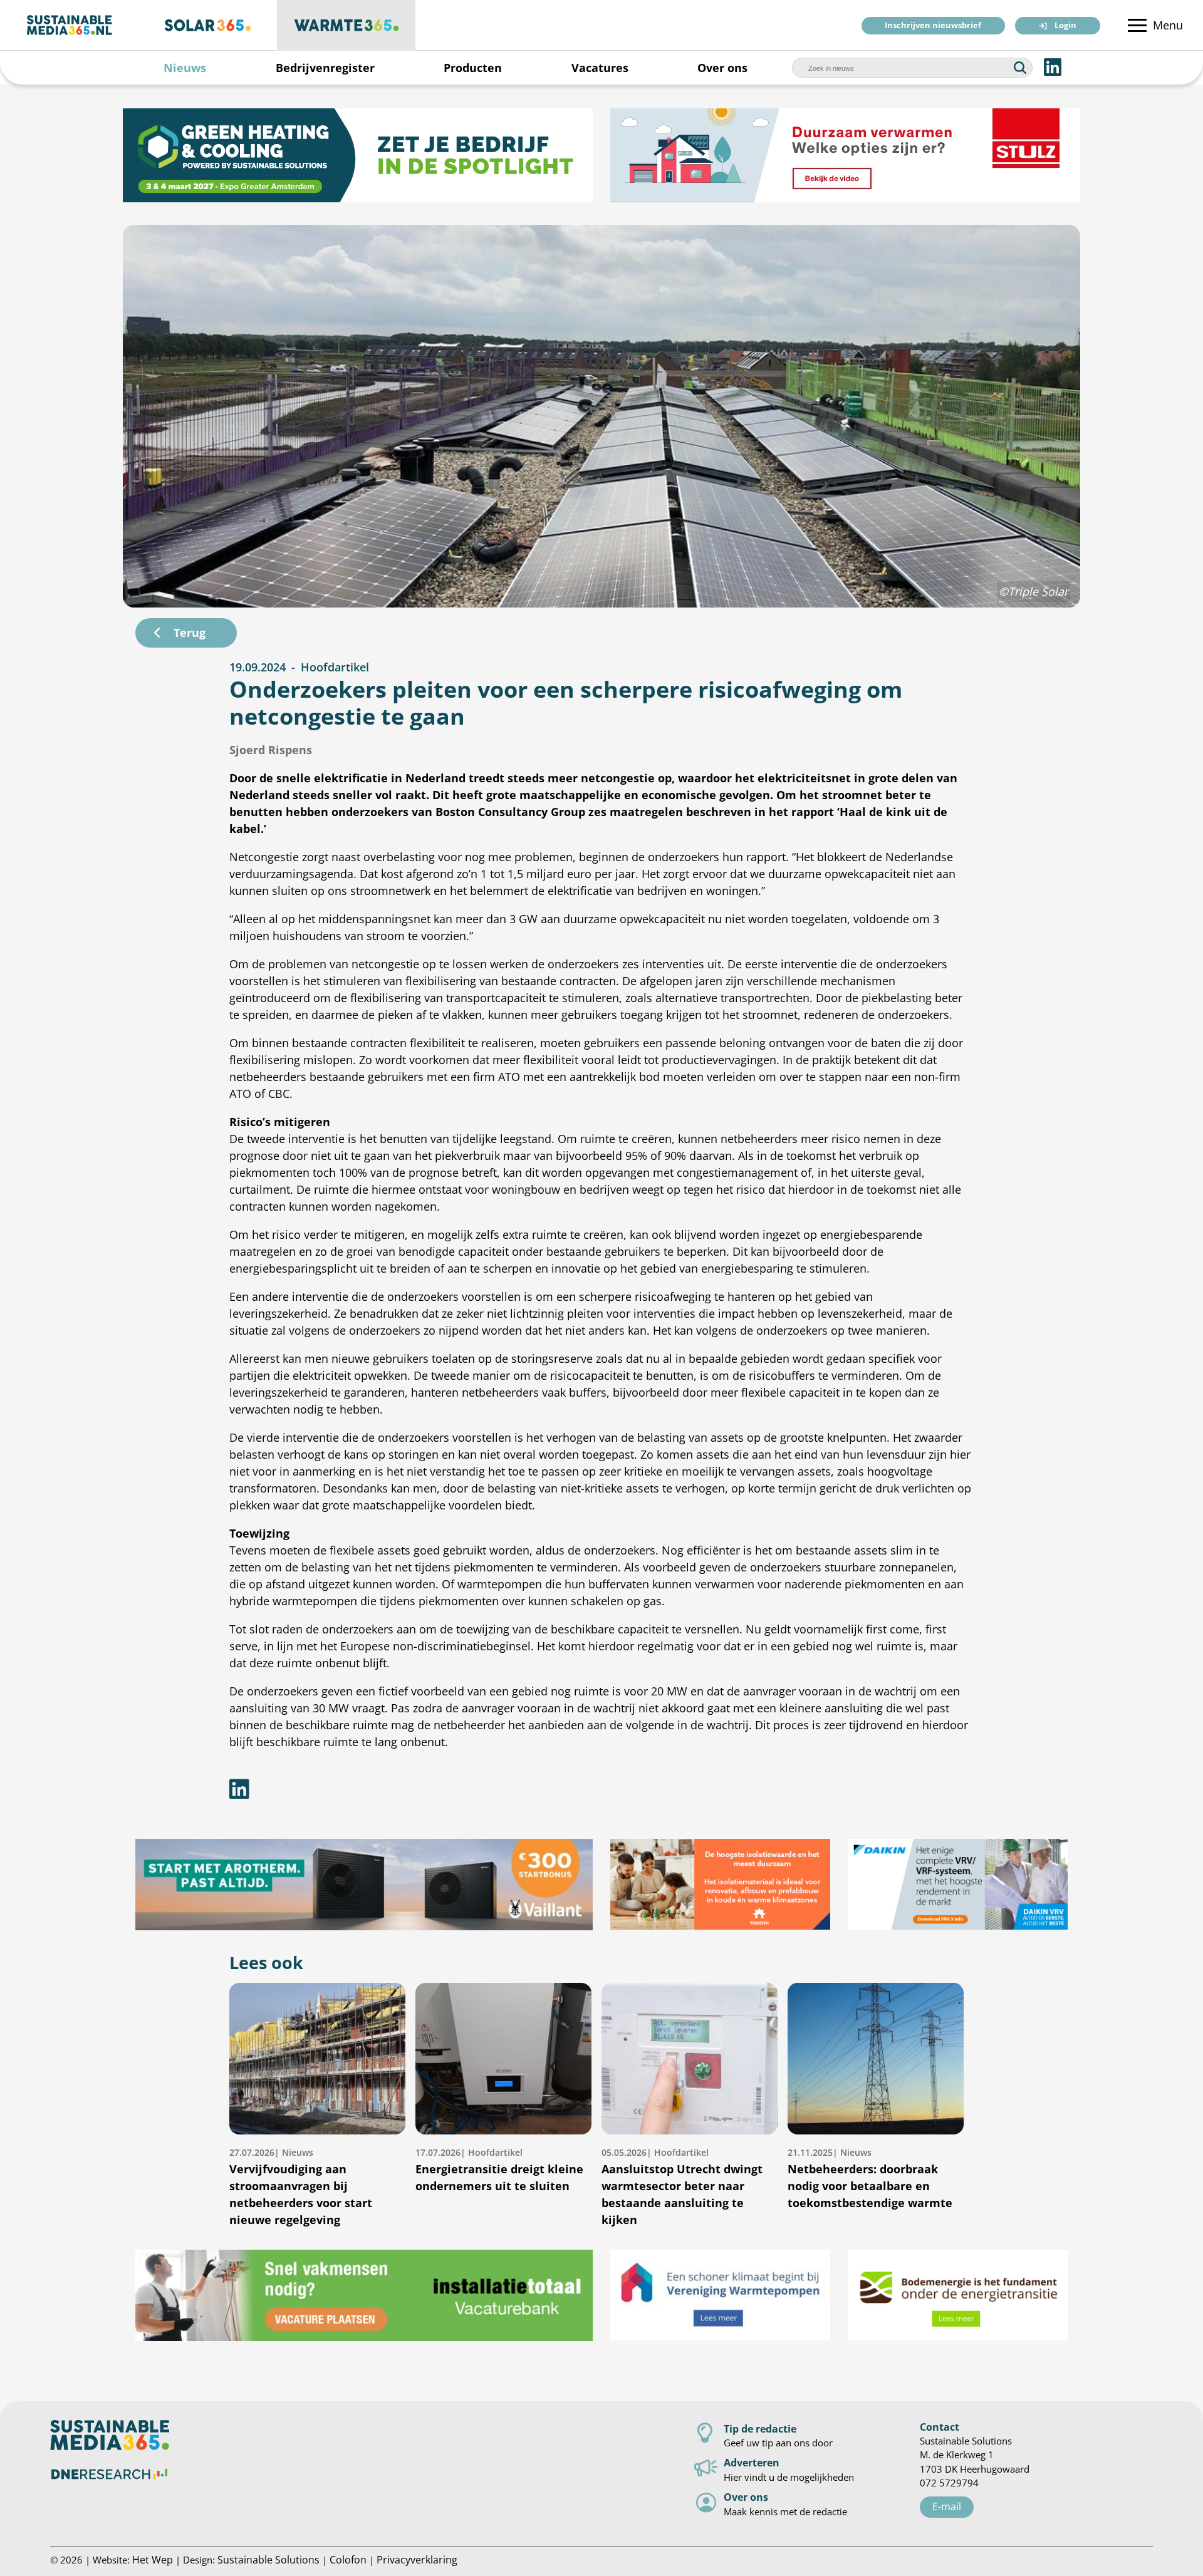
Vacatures (600, 68)
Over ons (722, 68)
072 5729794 (949, 2483)
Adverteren (752, 2462)
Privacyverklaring (417, 2559)
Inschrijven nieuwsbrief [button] (933, 26)
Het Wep (153, 2559)
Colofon (348, 2559)
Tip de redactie (760, 2429)
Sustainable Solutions (268, 2559)
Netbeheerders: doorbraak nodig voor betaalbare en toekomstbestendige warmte (870, 2178)
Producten (473, 68)
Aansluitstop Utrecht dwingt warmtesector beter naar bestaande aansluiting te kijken (682, 2187)
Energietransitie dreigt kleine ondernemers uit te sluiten (499, 2170)
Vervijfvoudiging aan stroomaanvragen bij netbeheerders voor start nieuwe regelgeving (301, 2187)
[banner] (358, 155)
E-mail (947, 2506)
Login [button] (1065, 26)
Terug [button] (190, 633)
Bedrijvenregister (325, 68)
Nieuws (185, 68)
